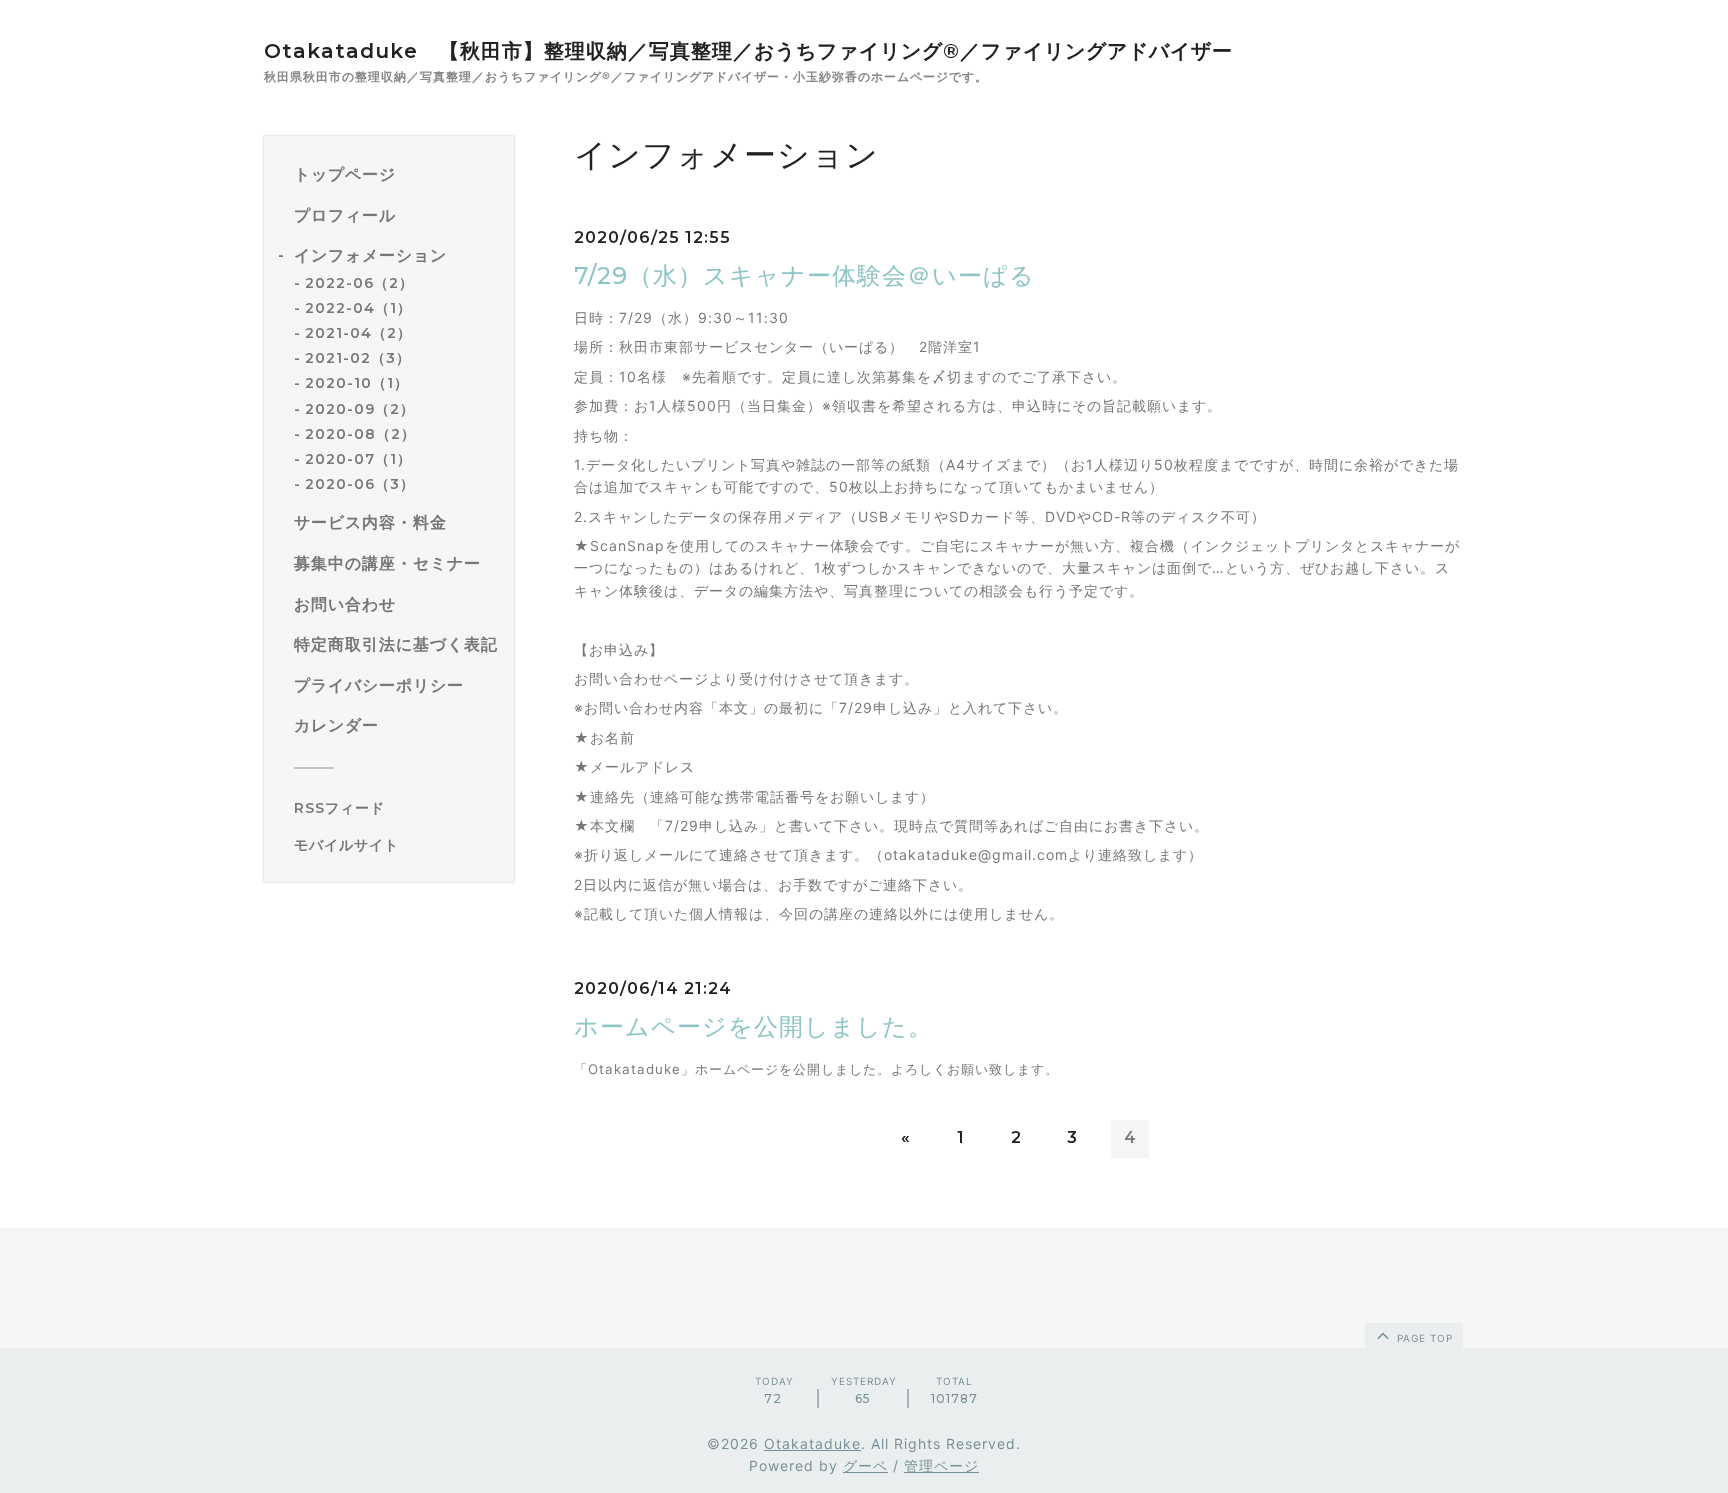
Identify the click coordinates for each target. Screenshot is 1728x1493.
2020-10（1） (357, 384)
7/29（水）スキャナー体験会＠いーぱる (804, 275)
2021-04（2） (358, 333)
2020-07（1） (358, 459)
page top (1423, 1338)
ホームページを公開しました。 (753, 1026)
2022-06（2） (359, 283)
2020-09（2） (360, 409)
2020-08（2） (360, 434)
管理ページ (941, 1465)
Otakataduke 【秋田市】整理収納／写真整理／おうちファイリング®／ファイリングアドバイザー (748, 51)
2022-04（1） (358, 308)
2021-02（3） (358, 358)
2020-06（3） (360, 484)
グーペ (865, 1465)
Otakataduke (812, 1443)
